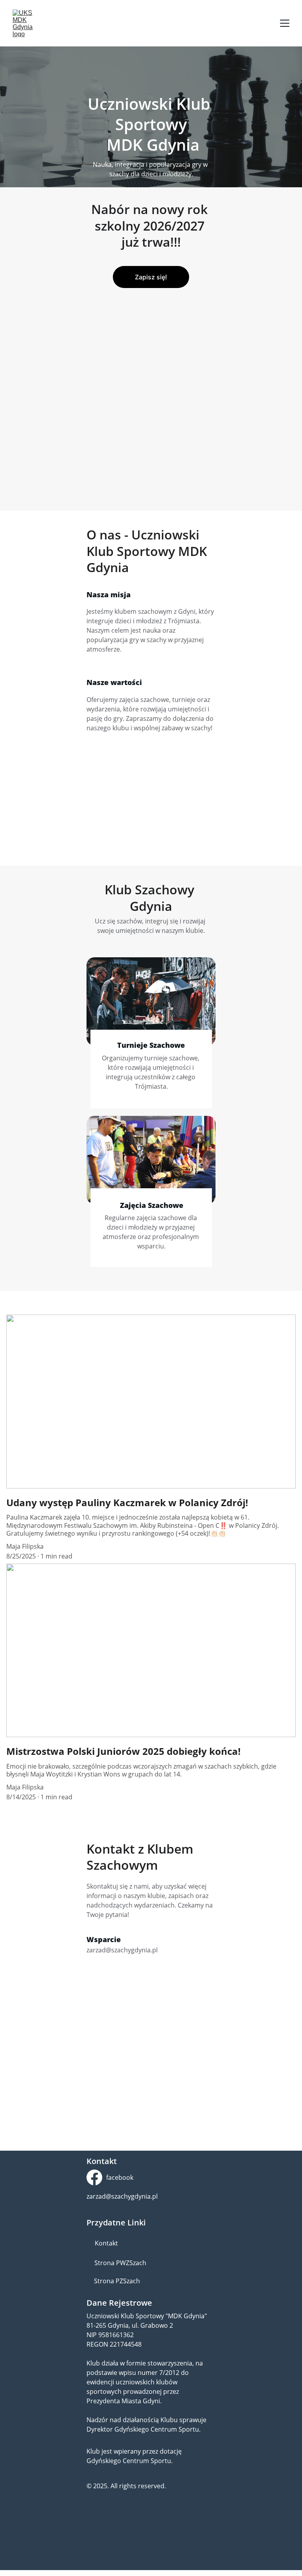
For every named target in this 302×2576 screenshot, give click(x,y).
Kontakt (106, 2243)
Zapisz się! (151, 277)
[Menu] (285, 23)
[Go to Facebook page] (94, 2177)
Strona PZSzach (117, 2281)
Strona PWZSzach (120, 2263)
